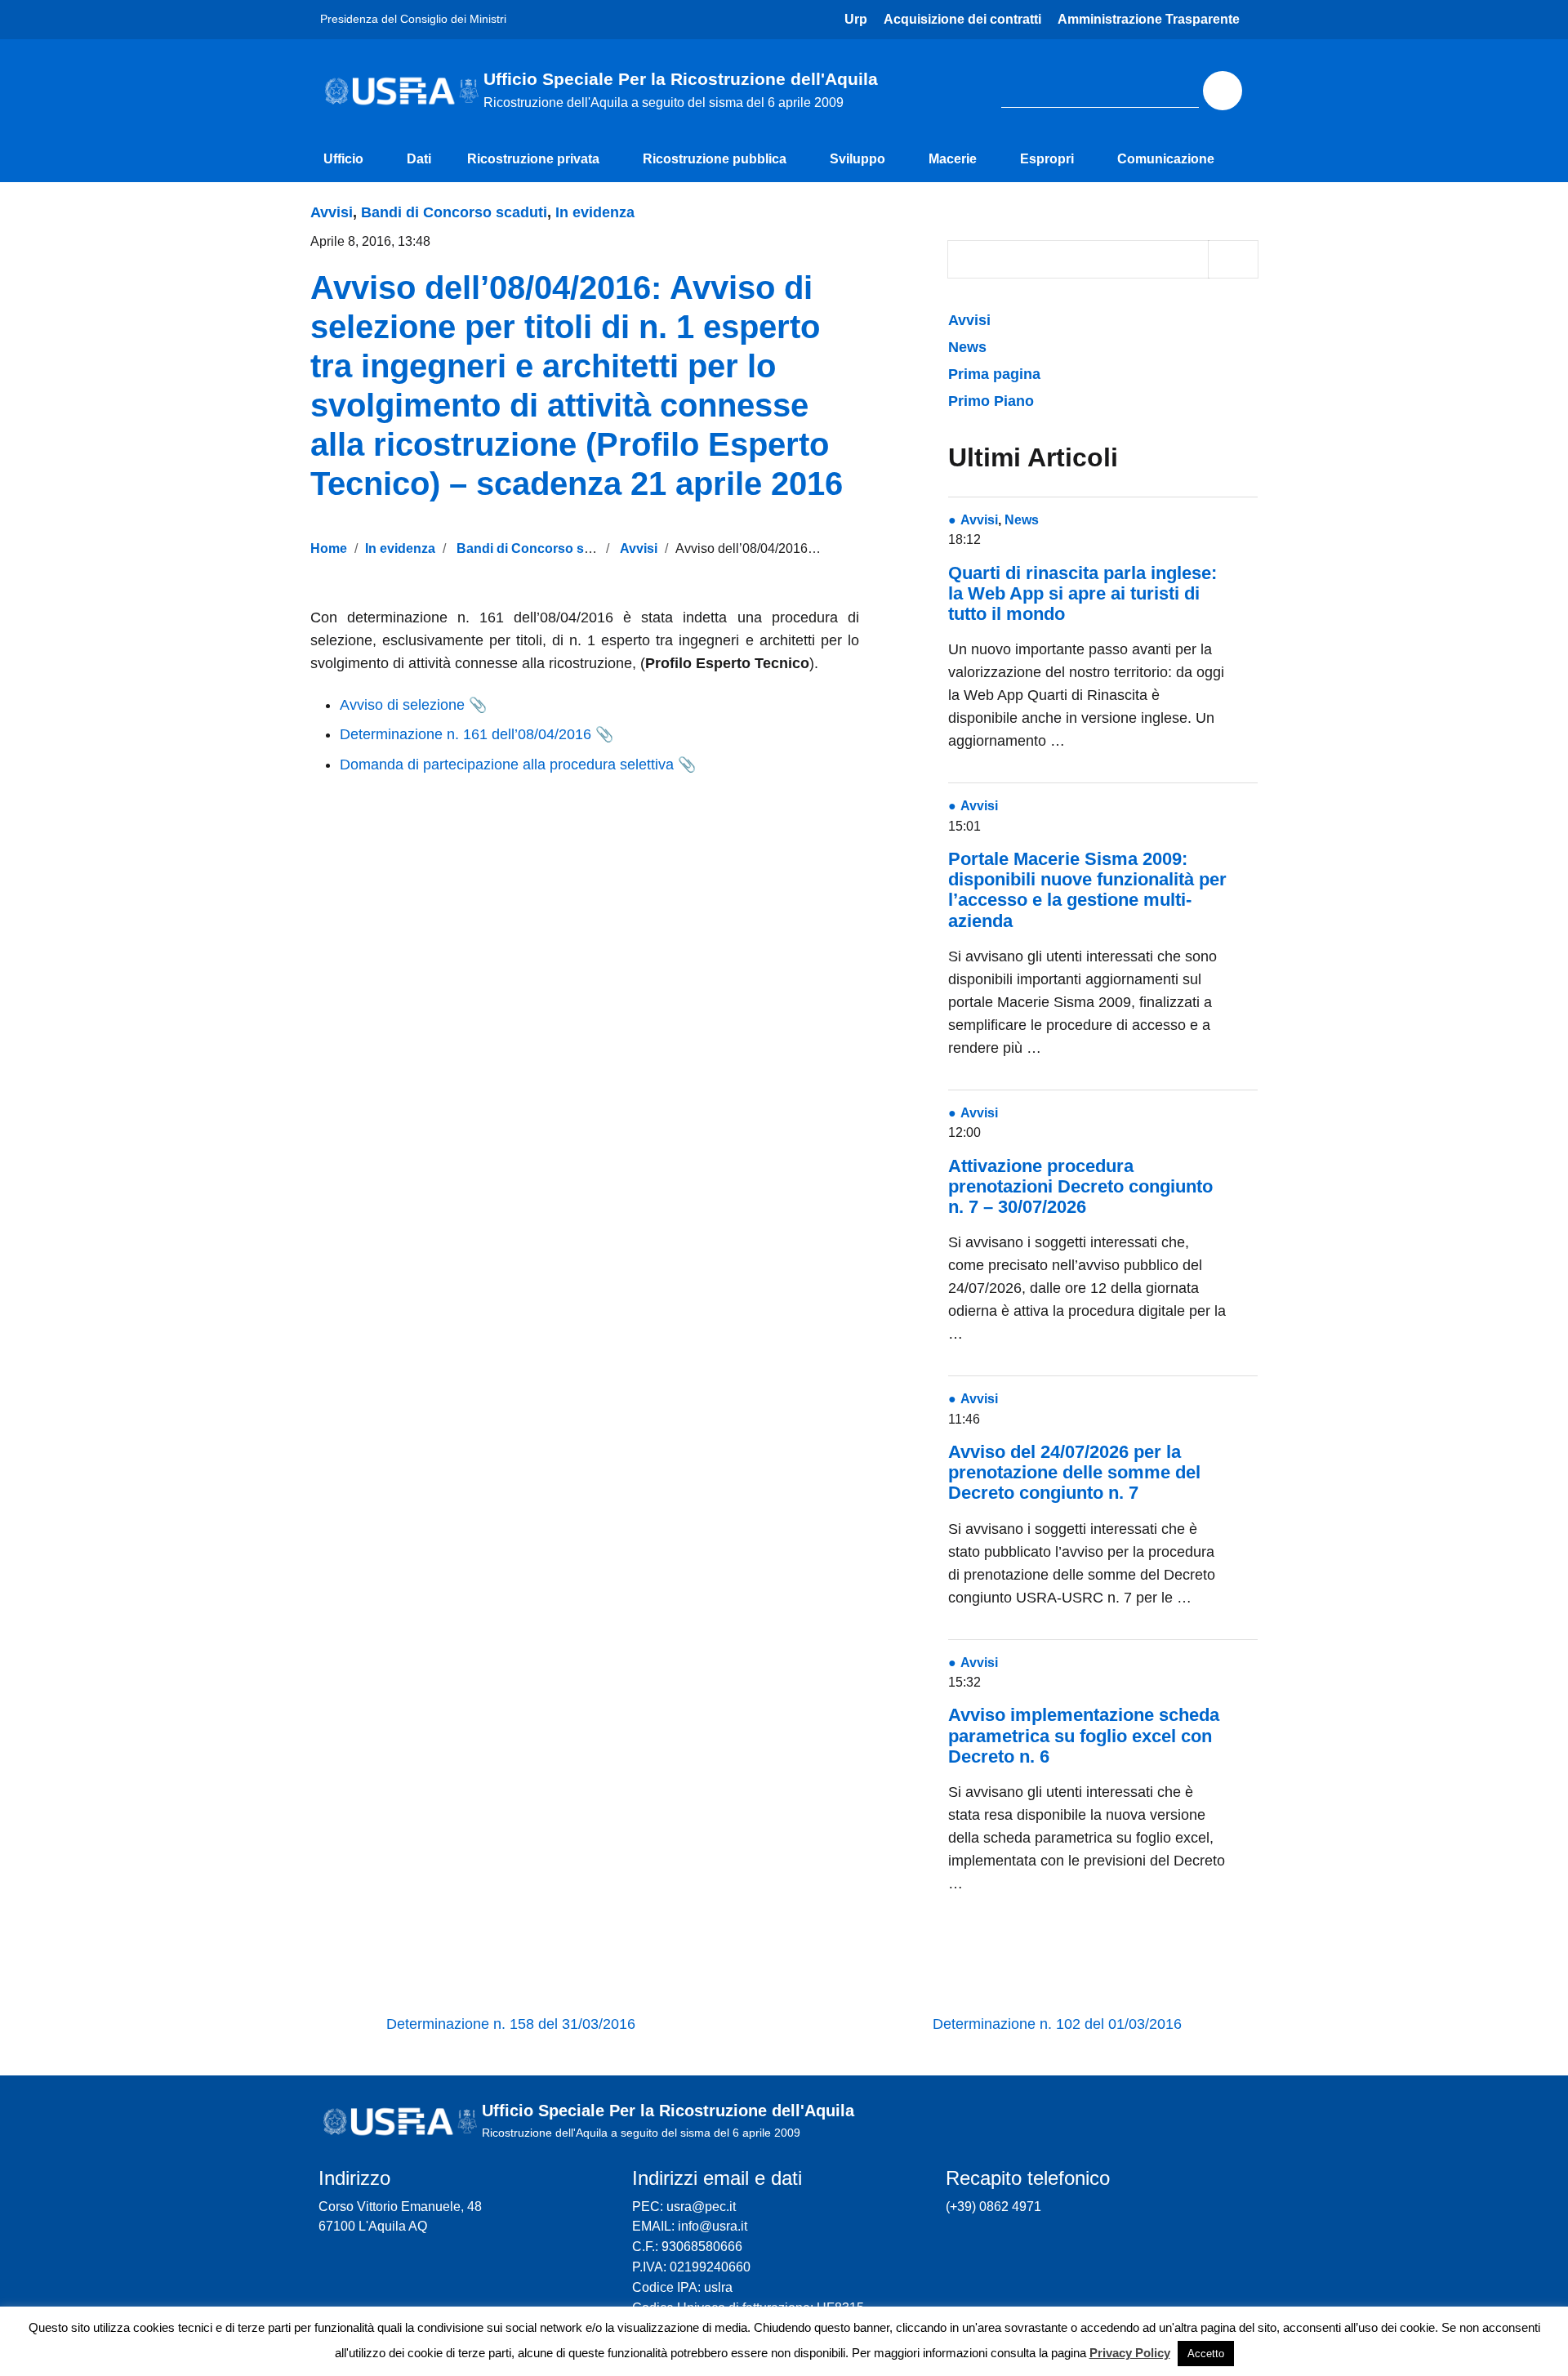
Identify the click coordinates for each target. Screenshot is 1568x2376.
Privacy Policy (1130, 2353)
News (967, 347)
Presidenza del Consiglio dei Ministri (413, 19)
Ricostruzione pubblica (715, 159)
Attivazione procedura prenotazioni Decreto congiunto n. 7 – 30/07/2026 (1080, 1186)
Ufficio (343, 159)
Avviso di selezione (402, 705)
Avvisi (332, 212)
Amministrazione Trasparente (1149, 19)
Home (329, 548)
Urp (856, 19)
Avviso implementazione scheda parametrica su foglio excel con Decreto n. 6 (1084, 1735)
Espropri (1047, 159)
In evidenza (595, 212)
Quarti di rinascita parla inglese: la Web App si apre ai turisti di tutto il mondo (1082, 593)
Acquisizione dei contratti (962, 19)
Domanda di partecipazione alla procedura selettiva (507, 765)
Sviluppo (857, 159)
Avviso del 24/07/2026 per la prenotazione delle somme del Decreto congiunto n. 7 (1074, 1472)
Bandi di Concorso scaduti (454, 212)
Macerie (953, 159)
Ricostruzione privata (533, 159)
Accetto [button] (1206, 2354)
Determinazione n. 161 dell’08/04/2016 (465, 734)
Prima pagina (994, 374)
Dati (419, 159)
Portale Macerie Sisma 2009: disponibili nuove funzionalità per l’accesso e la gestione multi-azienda (1087, 890)
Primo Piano (991, 401)
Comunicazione (1166, 159)
